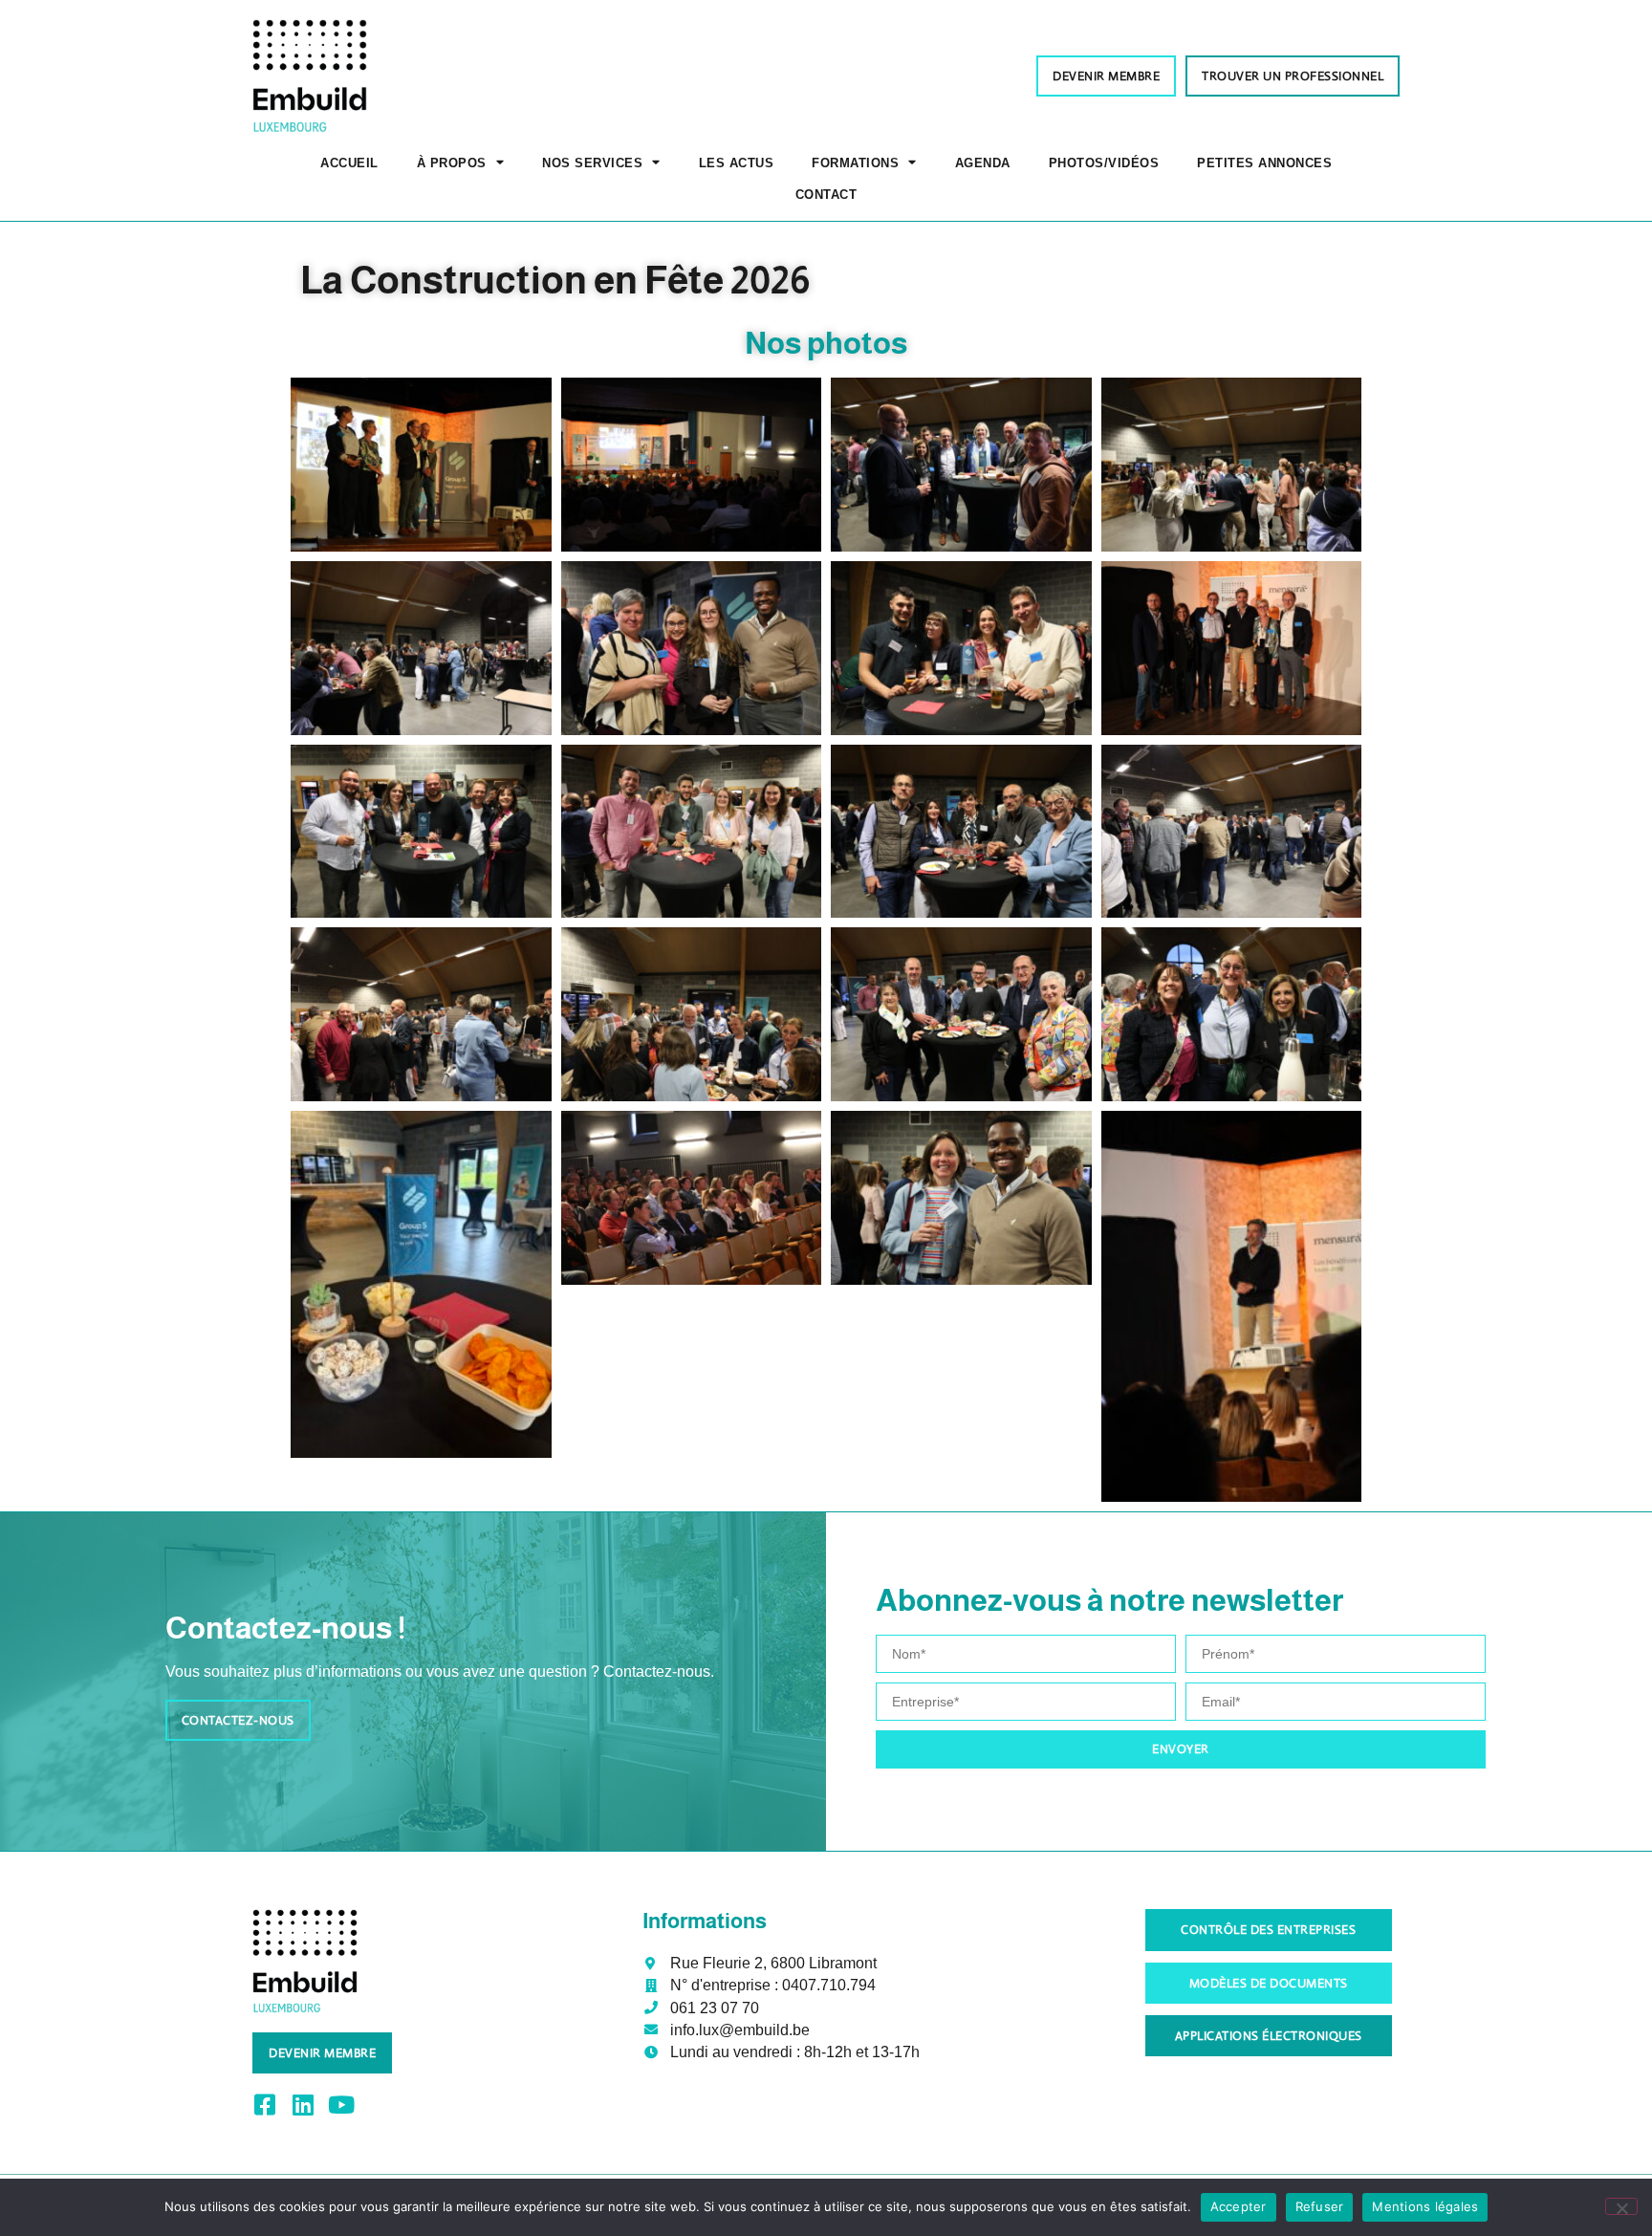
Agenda (983, 163)
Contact (826, 195)
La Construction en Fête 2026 (555, 280)
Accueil (349, 163)
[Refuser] (1621, 2206)
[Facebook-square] (264, 2105)
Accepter (1239, 2206)
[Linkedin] (303, 2105)
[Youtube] (341, 2105)
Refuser (1320, 2206)
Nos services (592, 163)
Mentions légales (1425, 2206)
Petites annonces (1264, 163)
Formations (855, 163)
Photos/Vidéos (1104, 163)
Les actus (737, 163)
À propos (452, 163)
